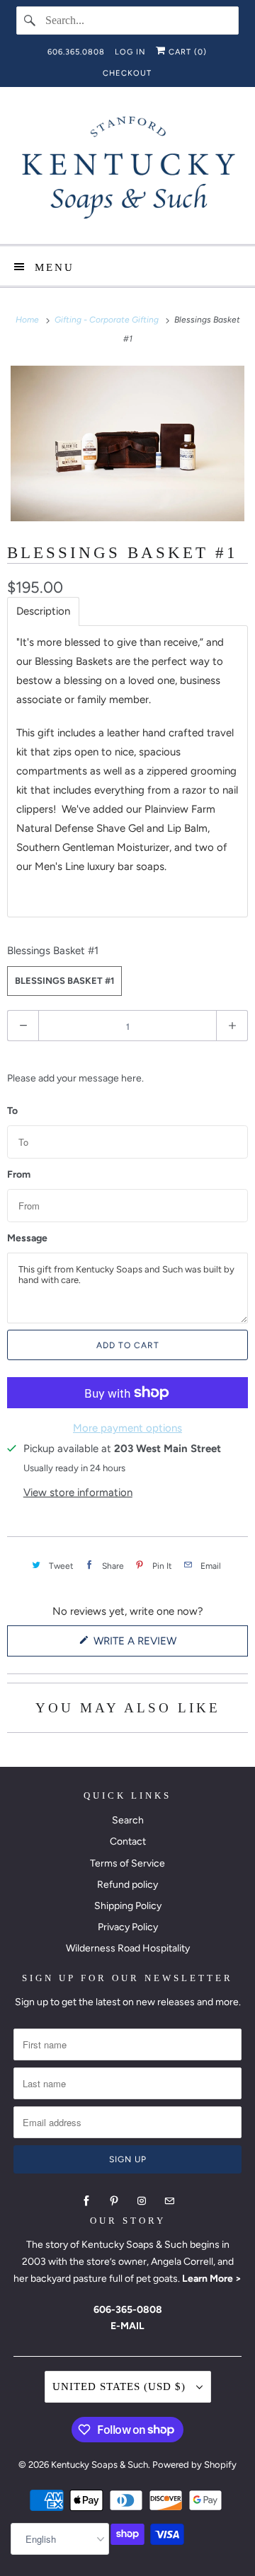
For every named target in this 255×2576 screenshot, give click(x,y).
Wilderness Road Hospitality (128, 1948)
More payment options (127, 1428)
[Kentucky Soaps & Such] (127, 171)
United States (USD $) (121, 2386)
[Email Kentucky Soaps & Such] (169, 2201)
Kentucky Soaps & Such (100, 2465)
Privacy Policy (128, 1927)
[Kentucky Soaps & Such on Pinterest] (114, 2201)
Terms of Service (127, 1863)
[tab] (43, 611)
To (12, 1111)
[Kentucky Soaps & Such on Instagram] (142, 2201)
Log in (130, 52)
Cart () (186, 52)
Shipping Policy (128, 1906)
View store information (78, 1492)
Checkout (127, 73)
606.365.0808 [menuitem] (76, 52)
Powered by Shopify (194, 2465)
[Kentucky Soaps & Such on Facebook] (86, 2201)
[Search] (30, 21)
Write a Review (138, 1645)
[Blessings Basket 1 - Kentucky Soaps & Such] (127, 443)
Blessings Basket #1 (53, 951)
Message (27, 1238)
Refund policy (127, 1885)
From (19, 1175)
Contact (128, 1841)
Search (128, 1820)
